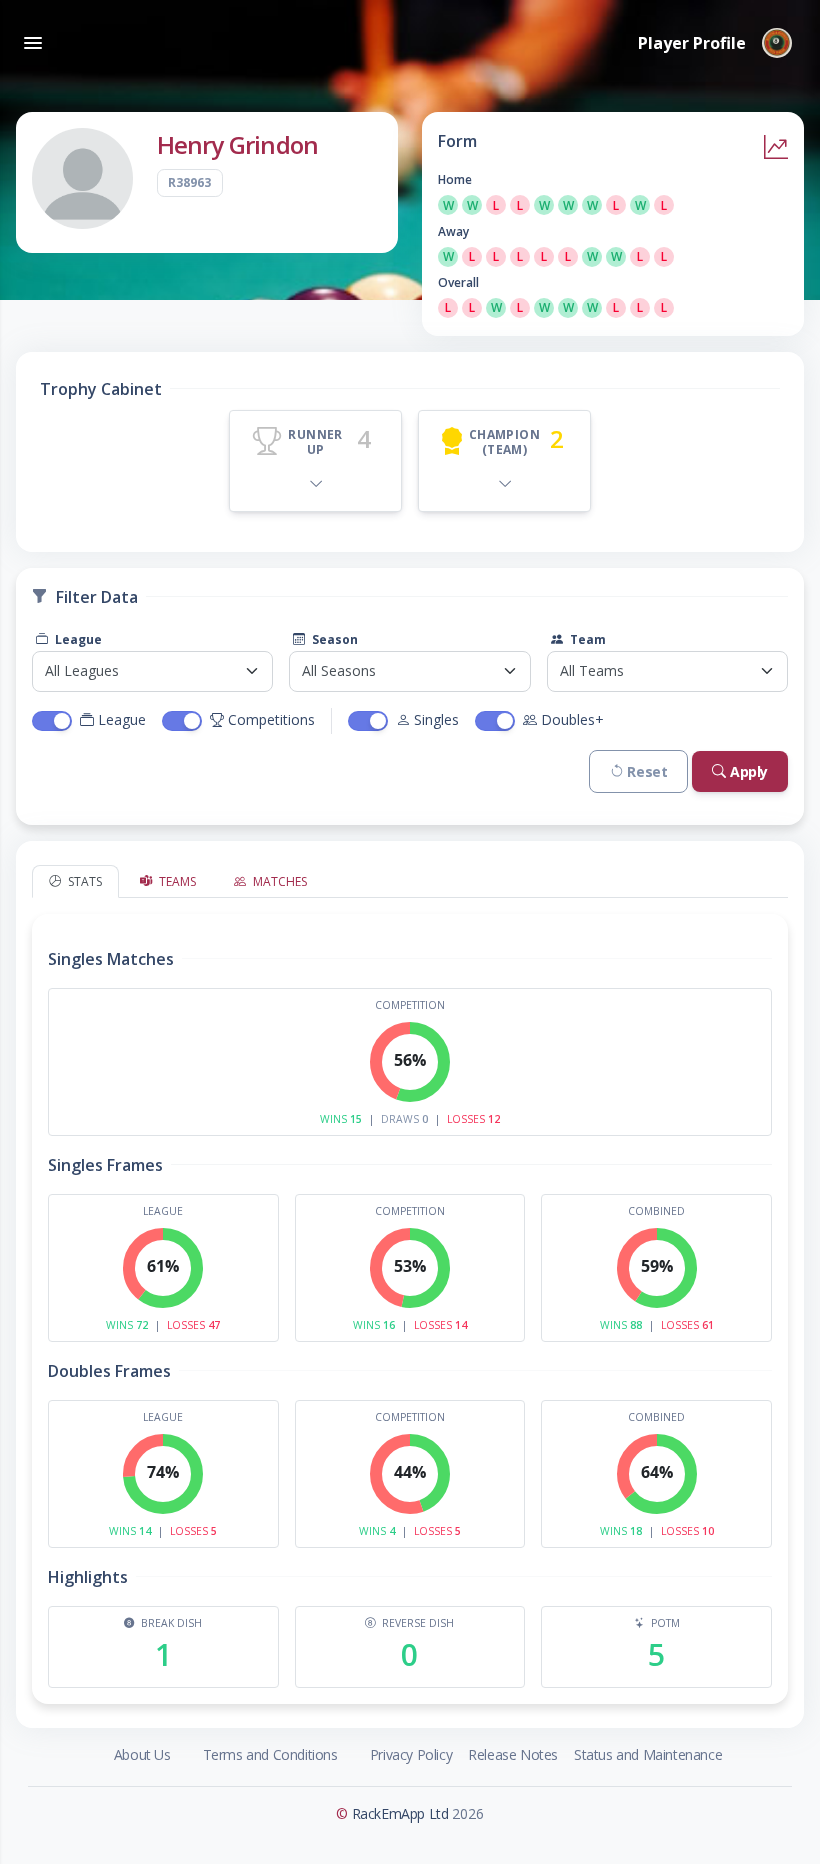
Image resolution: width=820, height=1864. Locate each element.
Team (586, 639)
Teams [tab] (176, 881)
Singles (436, 719)
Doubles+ (572, 719)
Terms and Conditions (270, 1754)
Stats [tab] (83, 881)
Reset (647, 771)
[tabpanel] (410, 1301)
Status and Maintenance (648, 1754)
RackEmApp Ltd (400, 1813)
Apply (749, 771)
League (77, 639)
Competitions (271, 719)
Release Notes (513, 1754)
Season (333, 639)
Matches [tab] (278, 881)
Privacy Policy (411, 1754)
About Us (142, 1754)
